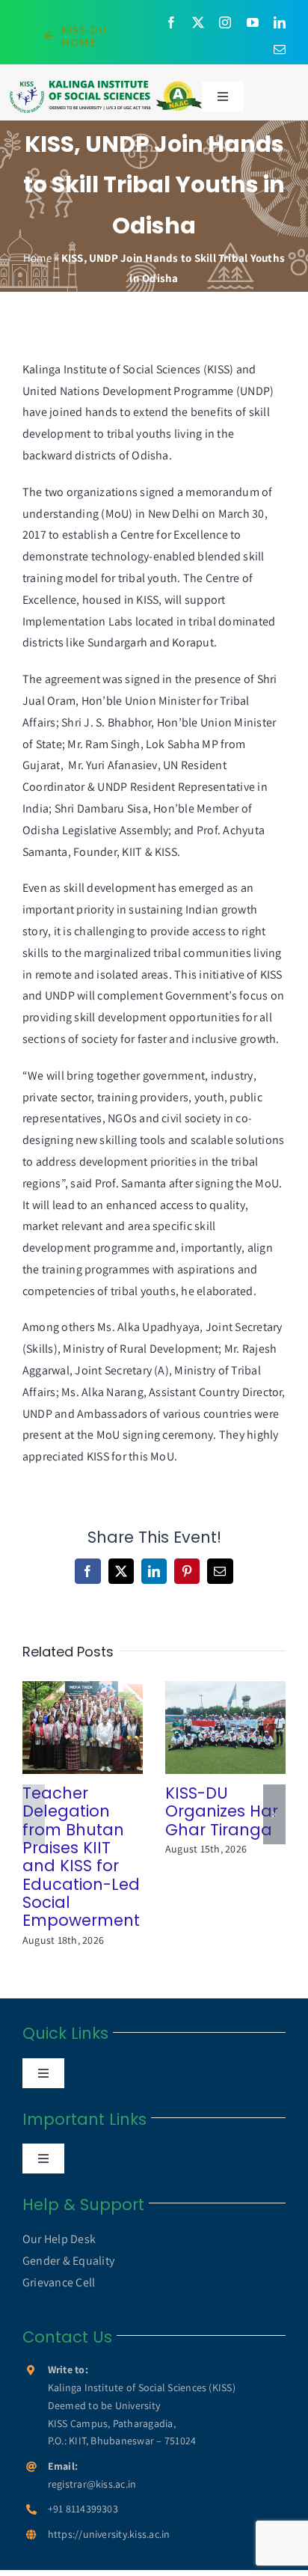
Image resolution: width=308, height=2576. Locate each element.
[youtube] (253, 22)
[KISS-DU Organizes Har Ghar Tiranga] (225, 1727)
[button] (34, 1814)
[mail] (280, 49)
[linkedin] (280, 22)
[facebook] (171, 22)
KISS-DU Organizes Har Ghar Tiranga (204, 1727)
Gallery (104, 1727)
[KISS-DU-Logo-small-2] (106, 85)
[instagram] (225, 22)
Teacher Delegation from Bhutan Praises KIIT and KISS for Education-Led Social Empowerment (62, 1727)
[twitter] (198, 22)
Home (37, 258)
